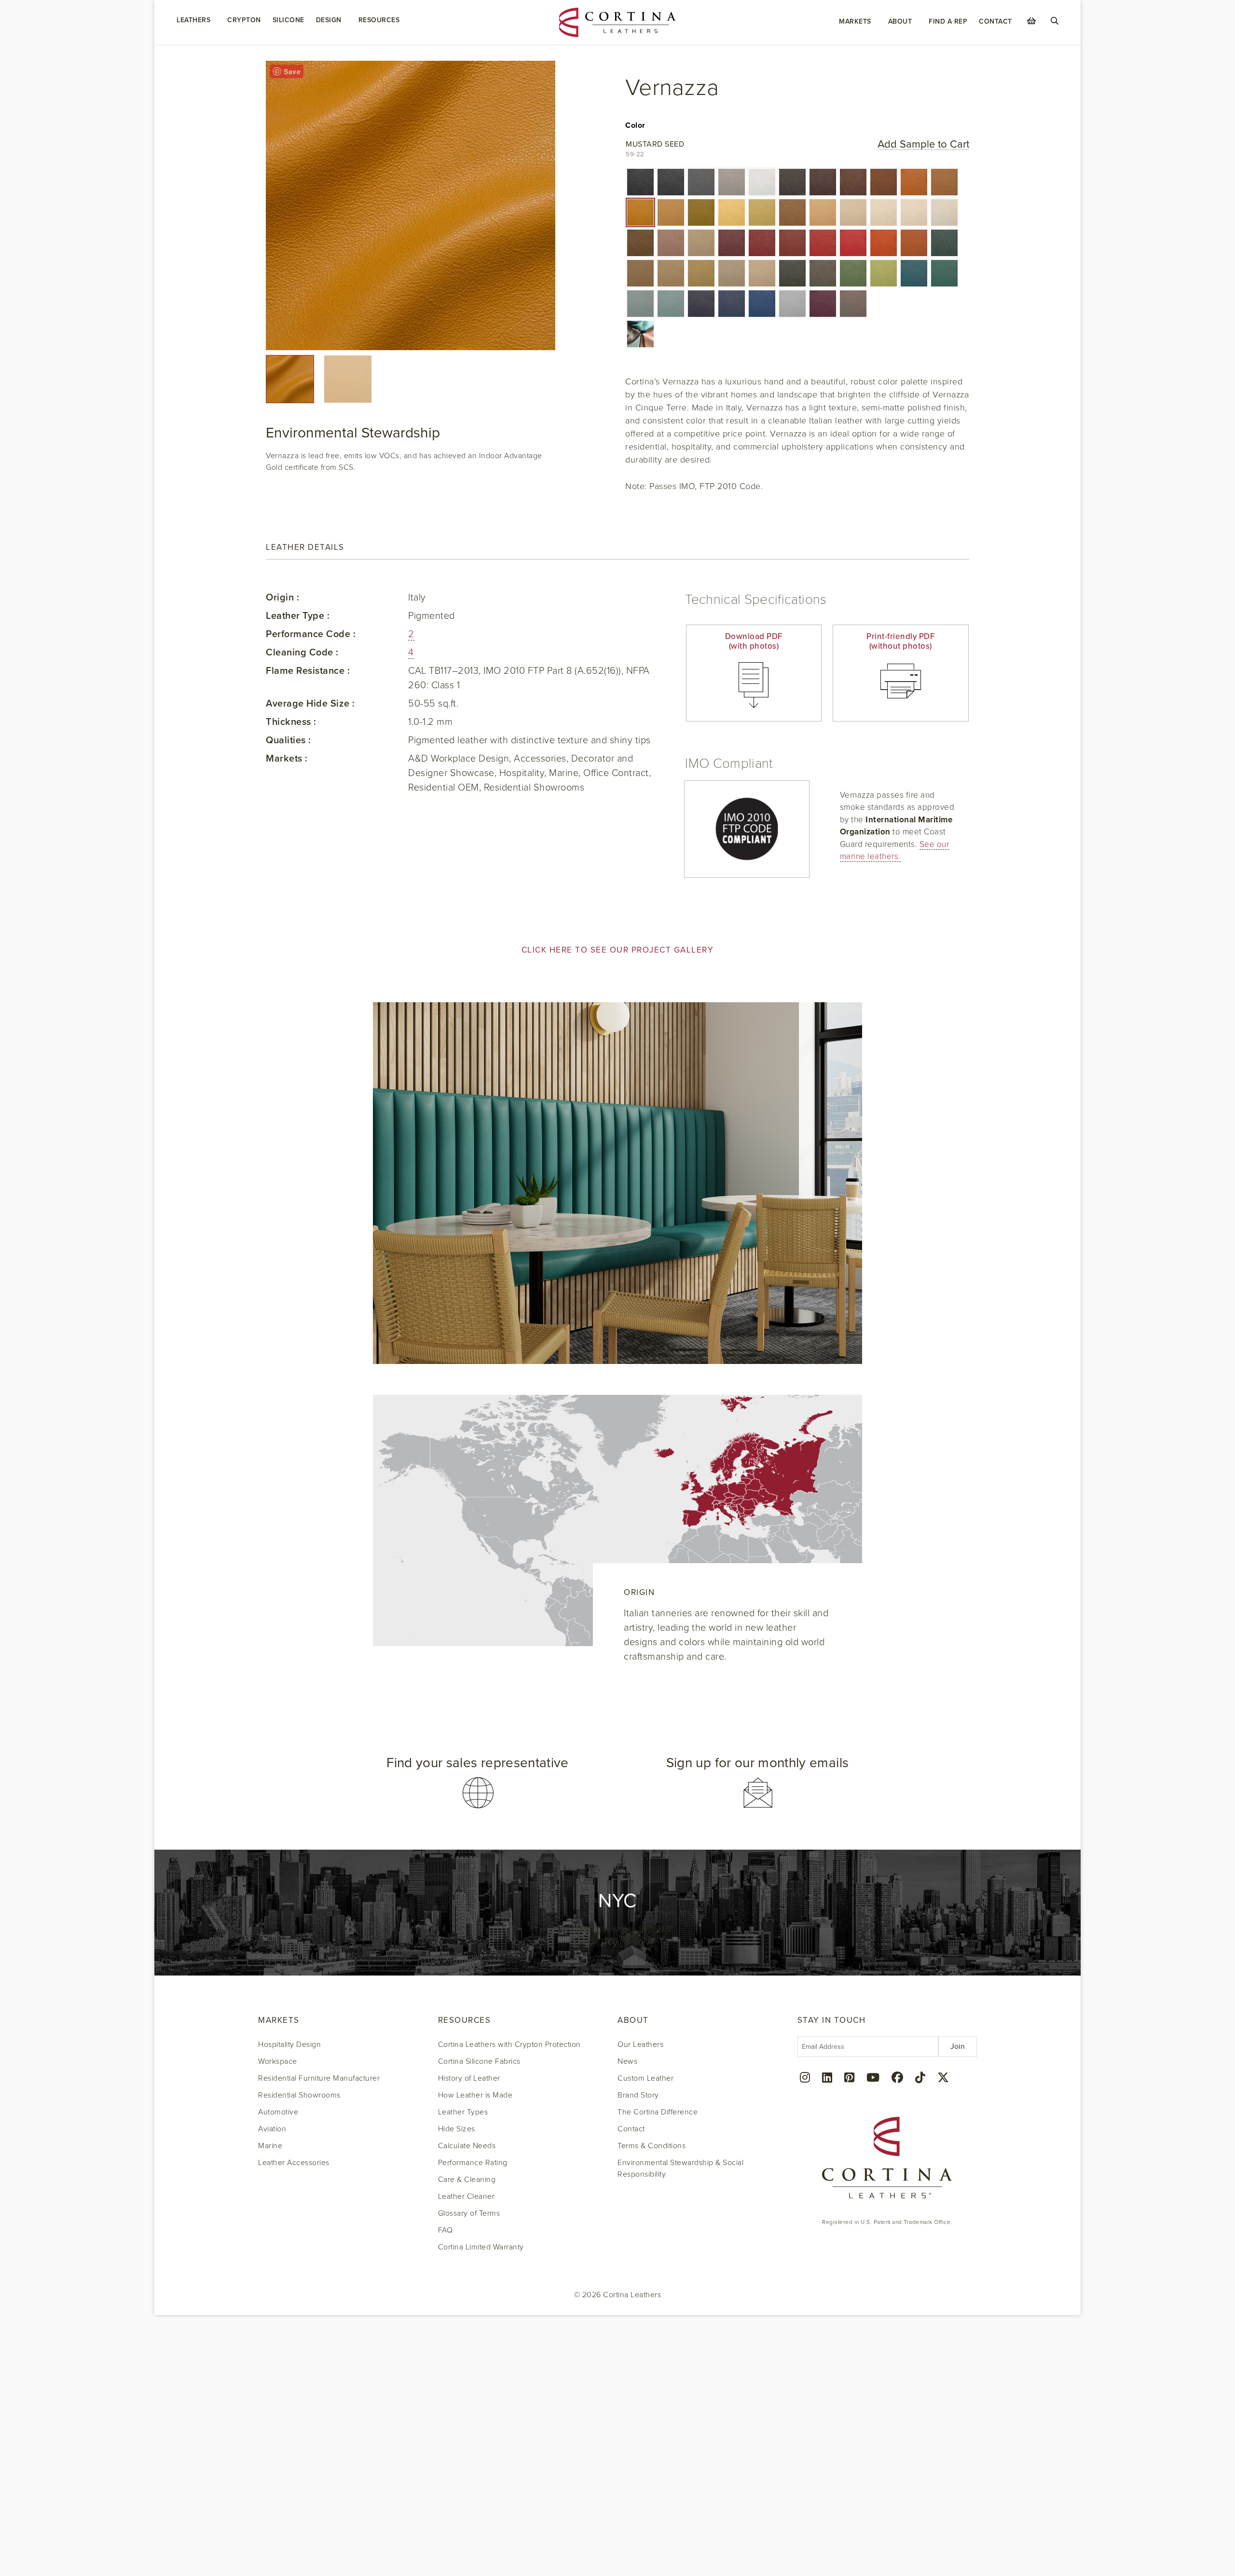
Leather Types (463, 2112)
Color (635, 125)
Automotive (278, 2112)
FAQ (446, 2230)
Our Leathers (640, 2044)
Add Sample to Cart (923, 144)
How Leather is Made (475, 2095)
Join (958, 2046)
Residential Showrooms (299, 2095)
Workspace (278, 2061)
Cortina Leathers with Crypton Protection (509, 2044)
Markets (855, 21)
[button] (640, 182)
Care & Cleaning (467, 2180)
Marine (270, 2146)
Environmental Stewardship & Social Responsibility (680, 2168)
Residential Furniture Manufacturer (319, 2078)
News (627, 2061)
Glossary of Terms (469, 2213)
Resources (379, 20)
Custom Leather (645, 2078)
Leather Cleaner (467, 2196)
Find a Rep (948, 21)
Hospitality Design (289, 2044)
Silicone (288, 20)
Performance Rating (473, 2163)
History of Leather (469, 2078)
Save (292, 71)
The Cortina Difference (658, 2112)
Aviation (272, 2129)
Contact (995, 21)
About (900, 21)
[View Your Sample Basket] (1031, 21)
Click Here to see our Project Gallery (618, 950)
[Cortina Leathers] (618, 22)
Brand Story (638, 2095)
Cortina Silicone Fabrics (479, 2061)
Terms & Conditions (652, 2146)
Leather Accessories (294, 2163)
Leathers (193, 20)
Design (329, 20)
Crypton (244, 20)
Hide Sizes (457, 2129)
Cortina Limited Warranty (481, 2247)
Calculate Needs (467, 2146)
